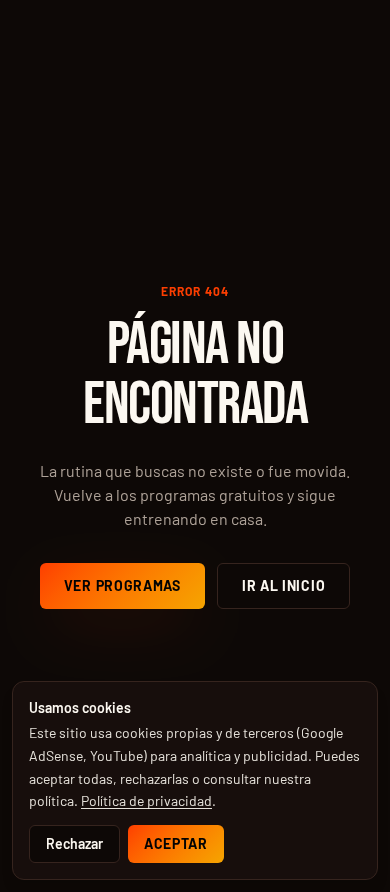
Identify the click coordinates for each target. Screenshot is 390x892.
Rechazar (74, 843)
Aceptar (176, 843)
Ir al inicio (283, 585)
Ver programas (122, 585)
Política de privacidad (146, 800)
